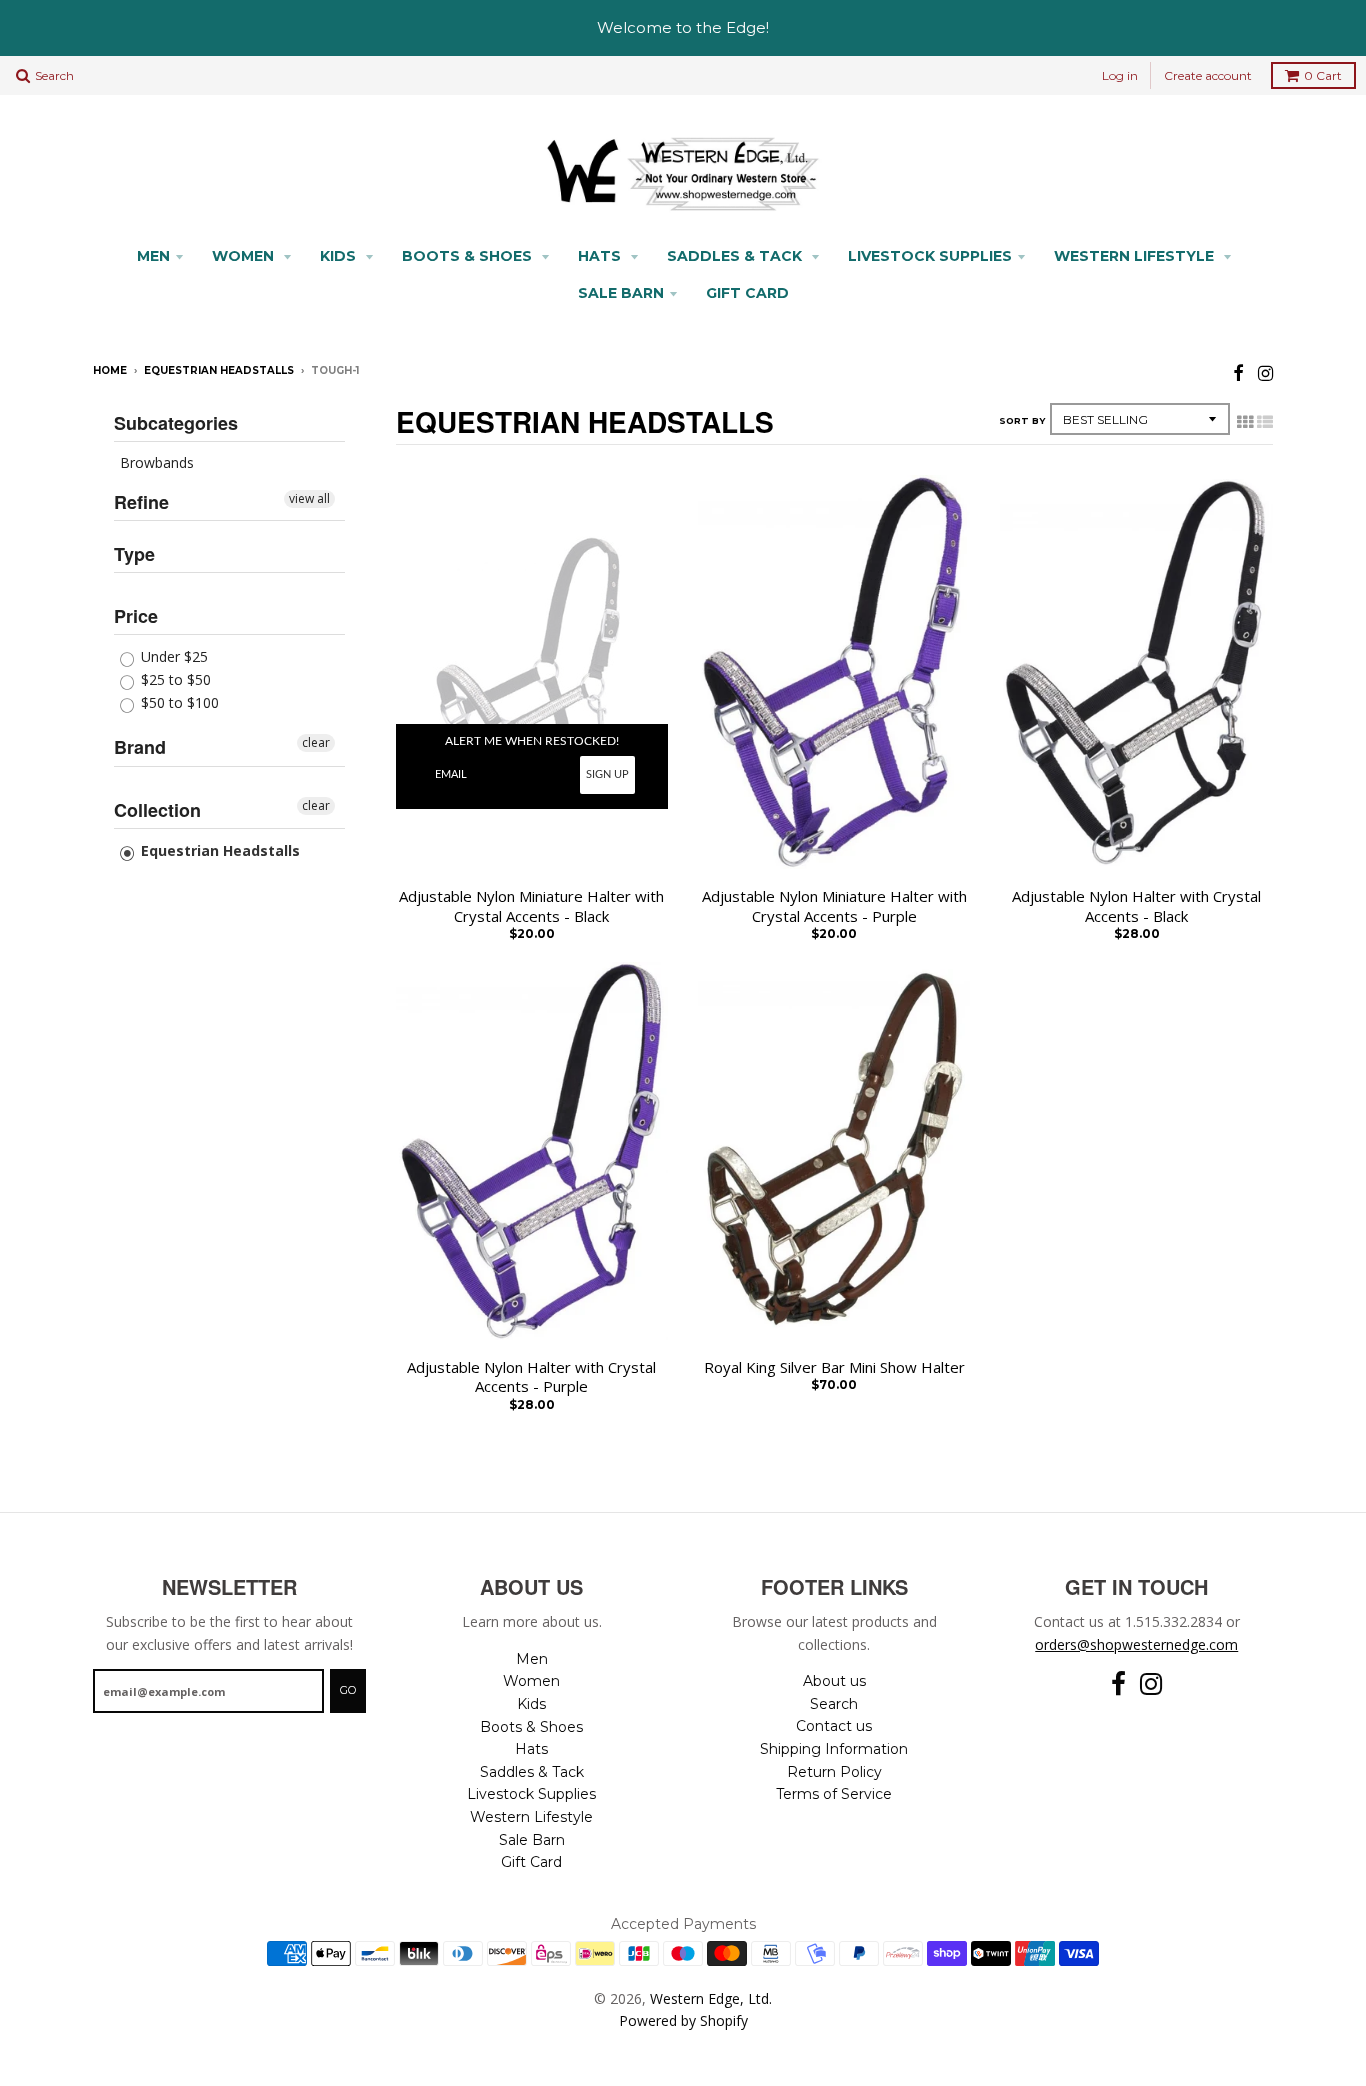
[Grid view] (1245, 422)
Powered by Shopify (683, 2020)
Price (136, 616)
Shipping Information (834, 1749)
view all (309, 498)
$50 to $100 (178, 702)
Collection (157, 810)
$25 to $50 (174, 679)
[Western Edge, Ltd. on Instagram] (1265, 372)
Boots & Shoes (469, 256)
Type (134, 554)
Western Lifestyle (1136, 256)
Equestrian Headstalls (219, 370)
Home (110, 370)
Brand (140, 747)
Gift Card (747, 293)
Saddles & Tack (736, 256)
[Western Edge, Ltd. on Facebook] (1238, 372)
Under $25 (172, 656)
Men (153, 256)
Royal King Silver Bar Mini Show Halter (834, 1367)
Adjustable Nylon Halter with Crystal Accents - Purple (531, 1377)
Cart (1323, 75)
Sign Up (607, 774)
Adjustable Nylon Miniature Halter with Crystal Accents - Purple (834, 906)
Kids (340, 256)
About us (834, 1681)
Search (834, 1704)
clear (316, 742)
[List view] (1265, 422)
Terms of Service (834, 1794)
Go (348, 1690)
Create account (1208, 75)
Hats (601, 256)
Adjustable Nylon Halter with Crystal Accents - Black (1136, 906)
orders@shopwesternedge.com (1136, 1644)
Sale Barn (621, 293)
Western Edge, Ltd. (711, 1998)
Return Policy (834, 1772)
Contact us (834, 1726)
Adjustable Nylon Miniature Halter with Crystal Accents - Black (531, 906)
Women (245, 256)
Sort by (1022, 420)
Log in (1120, 75)
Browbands (157, 462)
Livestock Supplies (930, 256)
